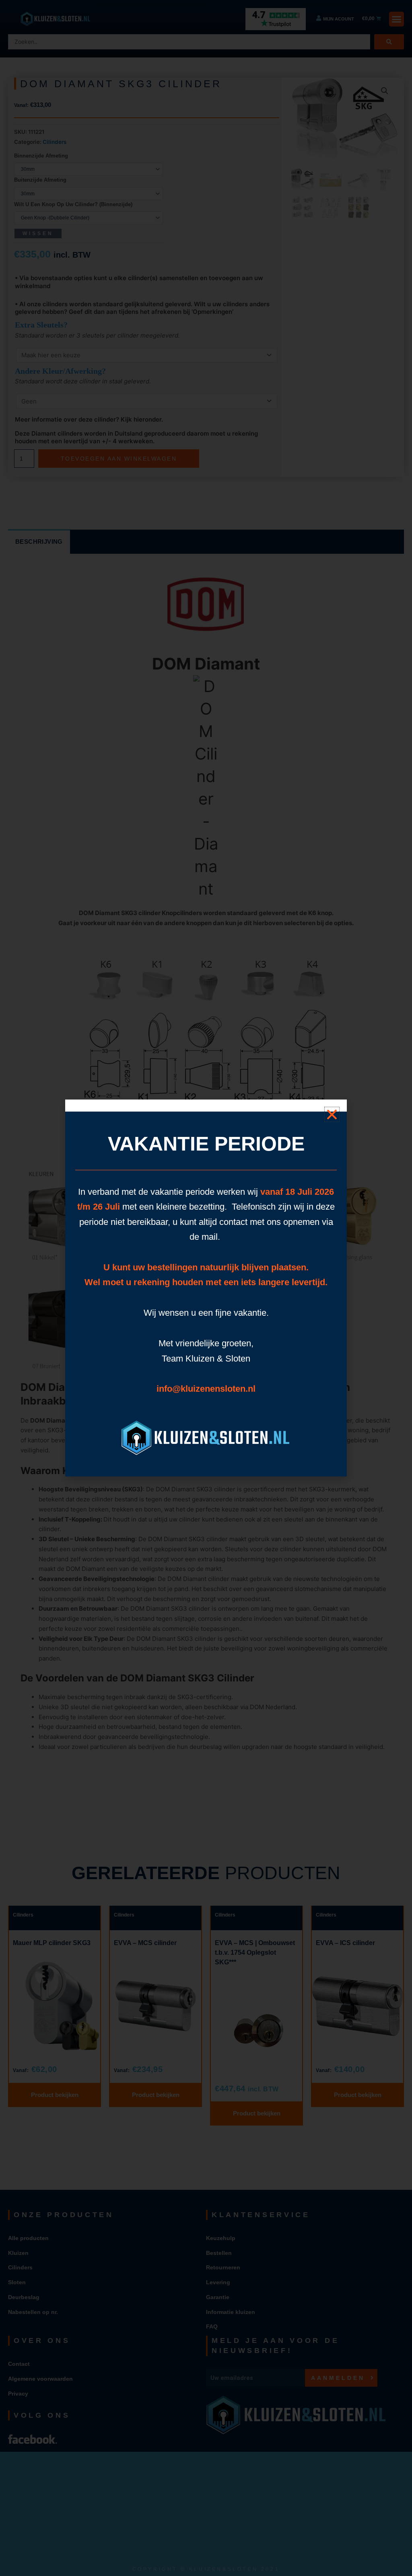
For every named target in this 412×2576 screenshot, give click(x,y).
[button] (332, 1114)
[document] (206, 1288)
